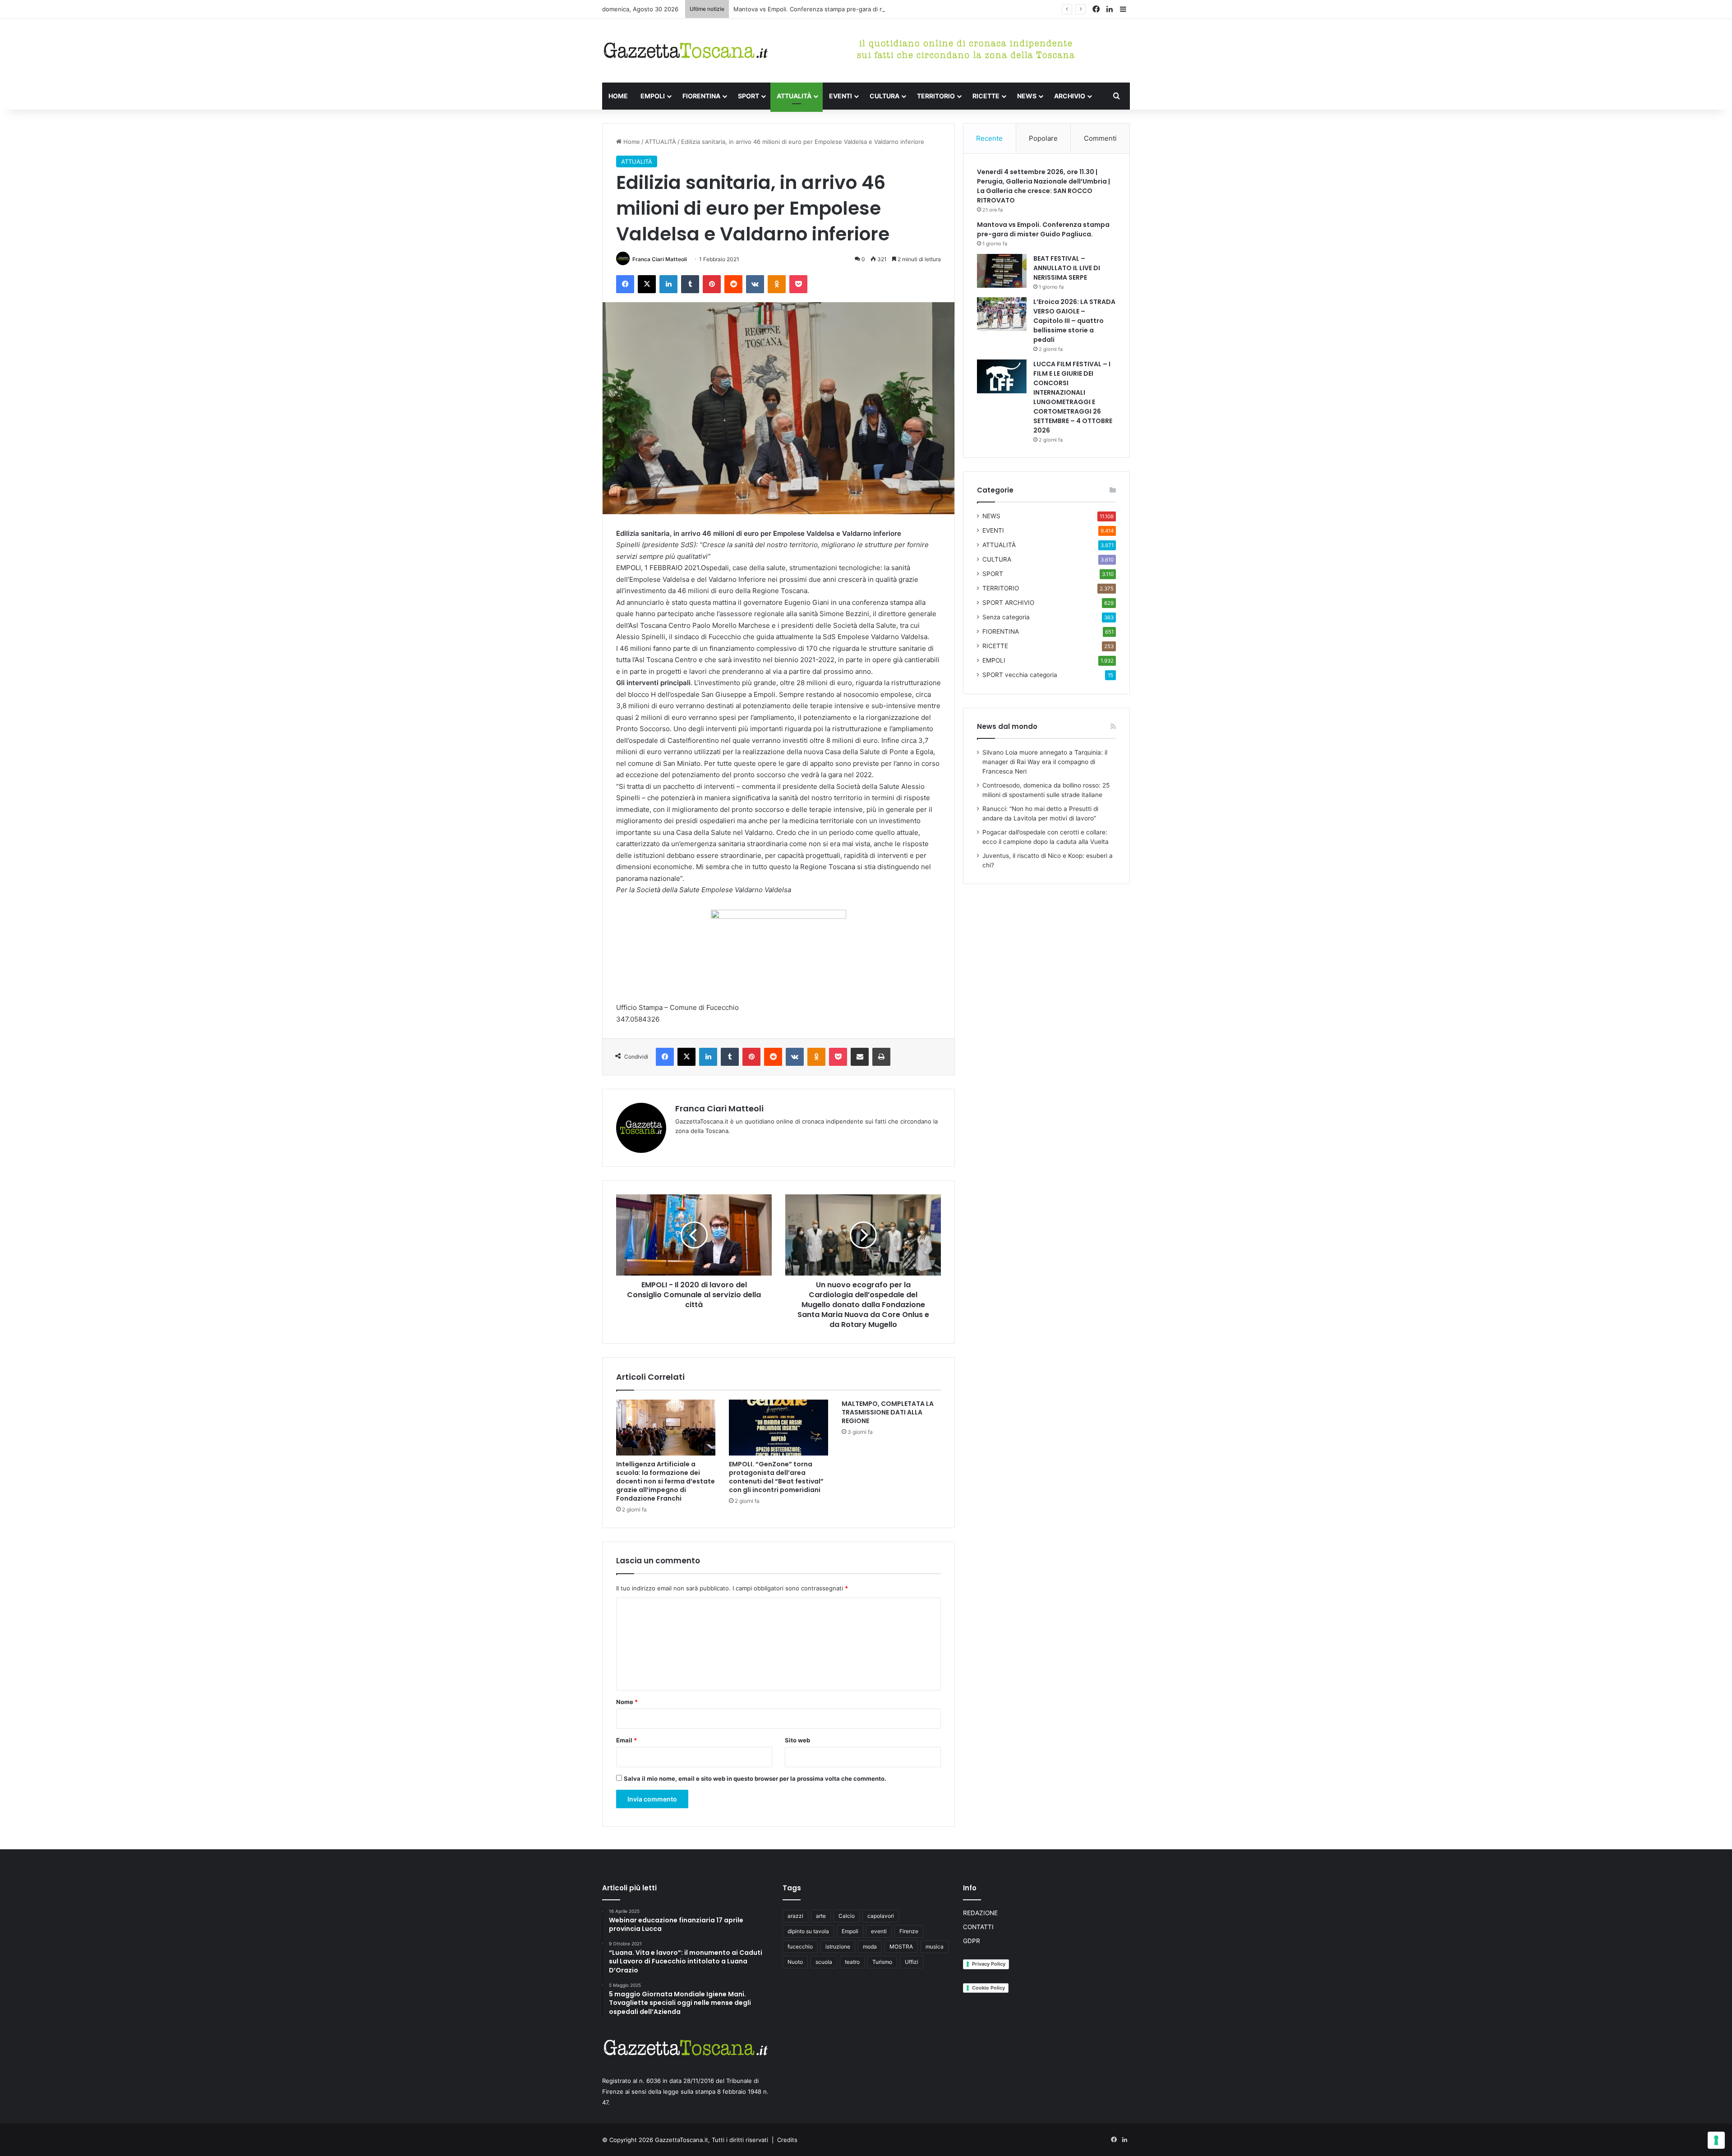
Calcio (847, 1916)
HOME (618, 96)
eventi (879, 1931)
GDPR (972, 1941)
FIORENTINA (701, 96)
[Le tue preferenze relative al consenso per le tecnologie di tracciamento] (1716, 2140)
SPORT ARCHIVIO (1008, 603)
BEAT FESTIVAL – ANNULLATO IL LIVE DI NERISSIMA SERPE (1067, 268)
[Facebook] (625, 284)
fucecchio (800, 1946)
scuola (824, 1962)
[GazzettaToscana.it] (686, 51)
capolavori (881, 1916)
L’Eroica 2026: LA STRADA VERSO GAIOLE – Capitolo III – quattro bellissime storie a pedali (1074, 321)
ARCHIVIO (1070, 96)
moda (870, 1946)
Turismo (882, 1962)
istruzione (838, 1946)
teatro (852, 1962)
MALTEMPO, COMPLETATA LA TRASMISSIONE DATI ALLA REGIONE (888, 1412)
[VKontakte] (755, 284)
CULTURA (884, 96)
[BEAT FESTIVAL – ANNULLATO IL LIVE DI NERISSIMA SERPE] (1002, 271)
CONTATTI (978, 1927)
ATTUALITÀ (794, 96)
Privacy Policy (989, 1964)
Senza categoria (1006, 617)
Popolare (1043, 138)
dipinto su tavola (808, 1931)
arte (821, 1916)
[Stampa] (881, 1057)
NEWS (1027, 96)
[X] (647, 284)
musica (935, 1946)
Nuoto (795, 1962)
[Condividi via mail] (860, 1057)
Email (626, 1740)
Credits (787, 2140)
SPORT (749, 96)
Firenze (909, 1931)
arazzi (795, 1916)
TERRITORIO (936, 96)
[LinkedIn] (668, 284)
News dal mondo (1007, 726)
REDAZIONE (980, 1913)
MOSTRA (901, 1946)
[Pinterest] (712, 284)
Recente (989, 138)
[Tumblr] (690, 284)
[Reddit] (733, 284)
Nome (627, 1702)
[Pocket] (798, 284)
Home (631, 142)
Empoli (850, 1931)
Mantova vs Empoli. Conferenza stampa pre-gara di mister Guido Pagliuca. (838, 9)
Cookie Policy (988, 1988)
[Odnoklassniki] (777, 284)
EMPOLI (653, 96)
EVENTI (841, 96)
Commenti (1100, 138)
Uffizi (912, 1962)
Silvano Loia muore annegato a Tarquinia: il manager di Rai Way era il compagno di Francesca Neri (1045, 762)
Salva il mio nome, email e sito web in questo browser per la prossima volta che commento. (755, 1778)
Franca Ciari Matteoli (660, 259)
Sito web (797, 1740)
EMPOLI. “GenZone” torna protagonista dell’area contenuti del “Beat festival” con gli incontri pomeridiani (776, 1477)
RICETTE (986, 96)
